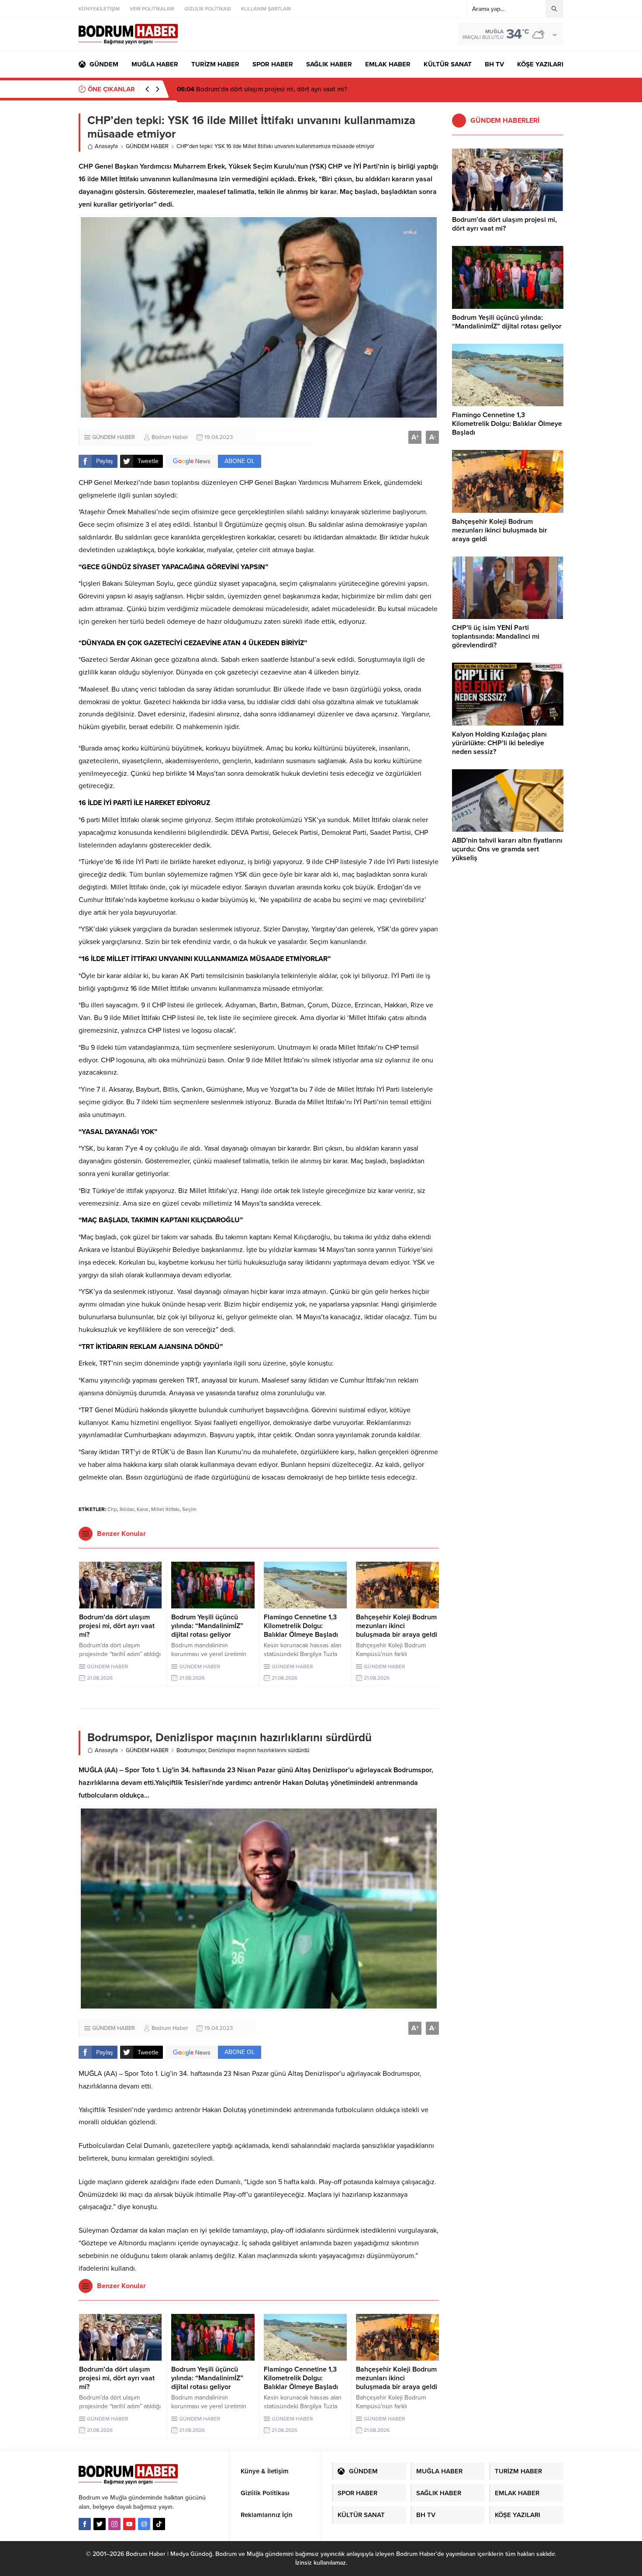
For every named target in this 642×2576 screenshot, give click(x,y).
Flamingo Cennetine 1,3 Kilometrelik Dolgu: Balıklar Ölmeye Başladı (301, 1626)
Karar (143, 1509)
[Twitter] (100, 2524)
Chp (112, 1509)
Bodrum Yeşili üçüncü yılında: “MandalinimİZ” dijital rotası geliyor (281, 89)
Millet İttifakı (165, 1509)
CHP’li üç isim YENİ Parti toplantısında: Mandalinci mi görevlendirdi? (496, 636)
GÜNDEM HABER (147, 146)
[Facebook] (85, 2524)
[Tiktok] (159, 2524)
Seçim (189, 1509)
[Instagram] (114, 2524)
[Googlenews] (144, 2524)
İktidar (127, 1509)
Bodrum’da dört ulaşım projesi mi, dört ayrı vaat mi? (117, 1626)
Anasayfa (106, 146)
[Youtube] (129, 2524)
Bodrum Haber (170, 437)
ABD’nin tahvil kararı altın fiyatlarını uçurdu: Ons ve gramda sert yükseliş (507, 849)
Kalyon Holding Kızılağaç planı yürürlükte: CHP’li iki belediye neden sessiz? (499, 743)
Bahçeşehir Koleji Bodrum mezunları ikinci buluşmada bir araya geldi (397, 1626)
